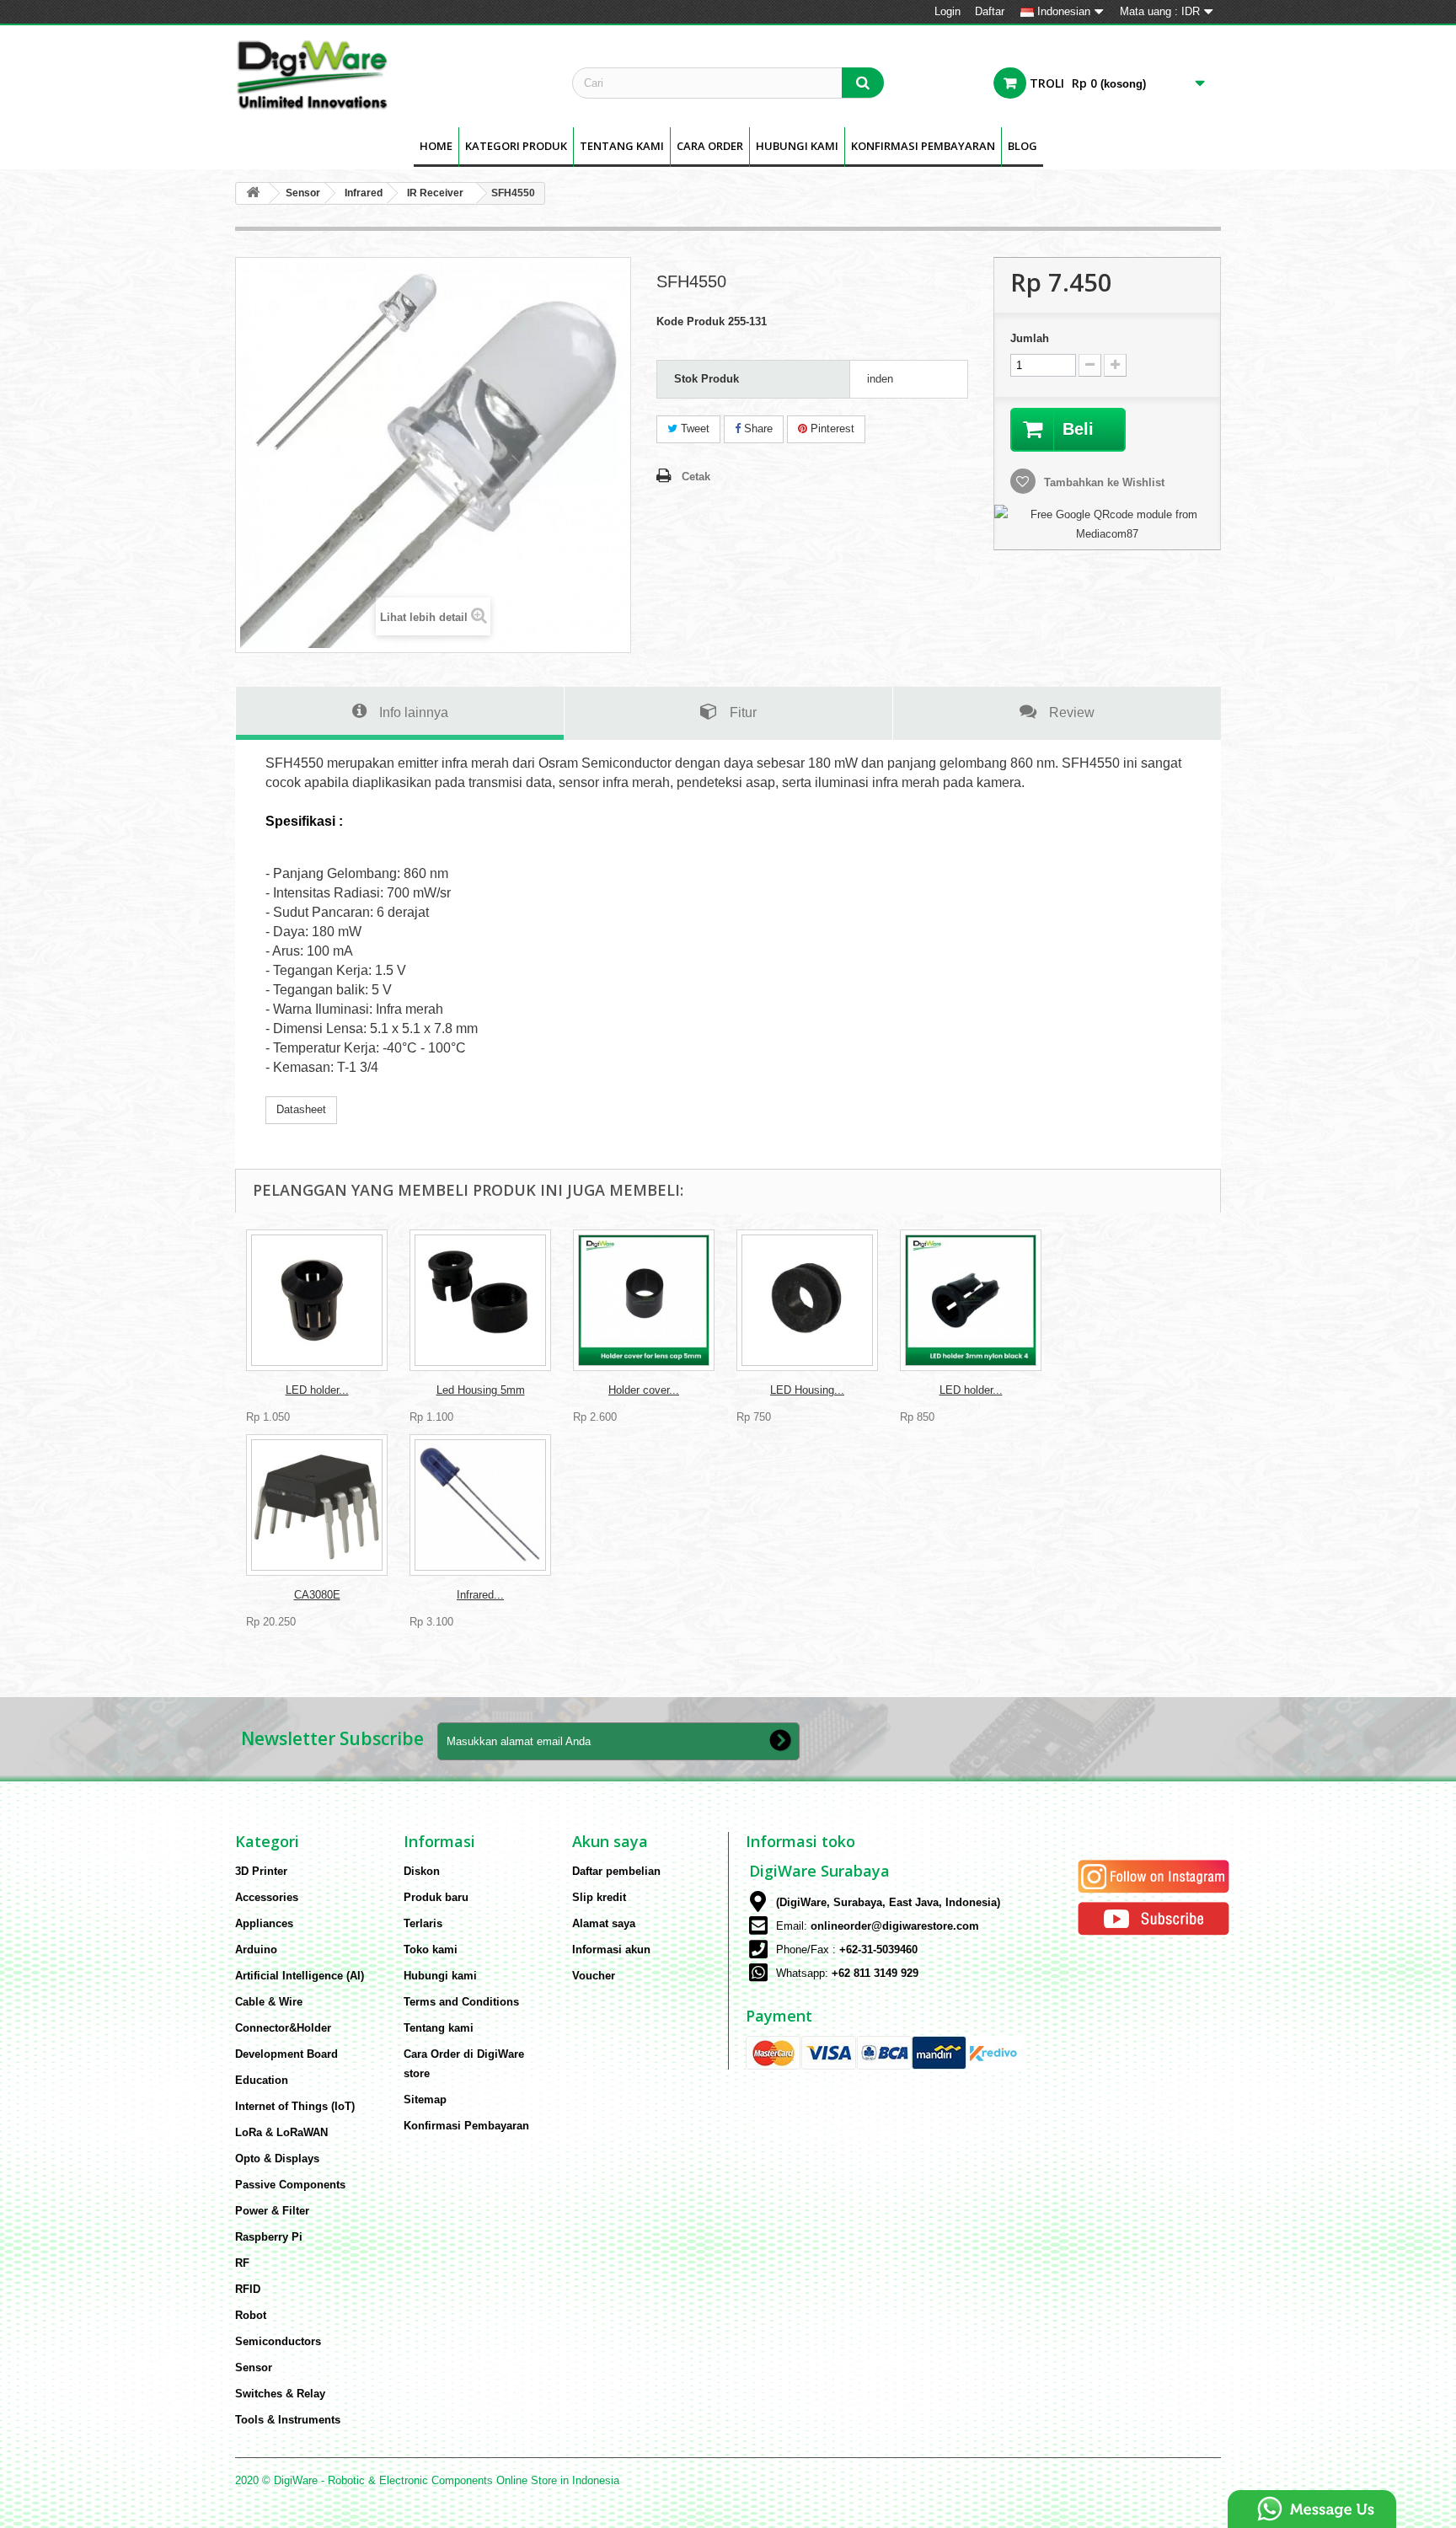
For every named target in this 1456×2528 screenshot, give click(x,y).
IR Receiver (435, 193)
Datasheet (301, 1109)
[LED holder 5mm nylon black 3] (317, 1300)
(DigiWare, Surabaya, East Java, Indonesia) (888, 1902)
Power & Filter (272, 2211)
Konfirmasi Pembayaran (923, 146)
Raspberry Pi (269, 2237)
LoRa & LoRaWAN (281, 2132)
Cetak (696, 477)
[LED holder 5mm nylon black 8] (971, 1300)
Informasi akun (611, 1950)
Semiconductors (278, 2341)
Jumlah (1030, 338)
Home (436, 146)
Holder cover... (644, 1390)
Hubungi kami (440, 1976)
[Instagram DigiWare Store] (1154, 1875)
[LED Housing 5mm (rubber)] (807, 1300)
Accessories (267, 1897)
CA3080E (317, 1595)
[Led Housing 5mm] (480, 1300)
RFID (248, 2289)
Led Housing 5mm (481, 1390)
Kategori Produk (516, 146)
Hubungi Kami (797, 146)
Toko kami (431, 1950)
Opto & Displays (277, 2158)
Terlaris (423, 1923)
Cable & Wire (269, 2002)
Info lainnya (414, 712)
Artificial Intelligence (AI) (300, 1976)
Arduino (256, 1950)
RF (242, 2263)
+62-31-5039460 (878, 1950)
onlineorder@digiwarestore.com (895, 1926)
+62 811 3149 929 (875, 1973)
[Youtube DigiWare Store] (1154, 1917)
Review (1072, 712)
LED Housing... (807, 1390)
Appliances (264, 1923)
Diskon (422, 1871)
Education (262, 2080)
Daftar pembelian (616, 1871)
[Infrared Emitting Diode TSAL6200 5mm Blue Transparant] (480, 1505)
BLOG (1022, 146)
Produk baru (436, 1897)
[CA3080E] (317, 1505)
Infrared (364, 193)
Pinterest (831, 428)
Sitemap (425, 2100)
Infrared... (480, 1595)
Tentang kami (622, 146)
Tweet (693, 428)
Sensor (303, 193)
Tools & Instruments (288, 2420)
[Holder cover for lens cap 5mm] (644, 1300)
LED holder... (317, 1390)
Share (757, 428)
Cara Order (710, 146)
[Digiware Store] (391, 74)
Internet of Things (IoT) (295, 2106)
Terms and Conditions (461, 2002)
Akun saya (610, 1841)
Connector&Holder (283, 2028)
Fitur (743, 712)
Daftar (990, 11)
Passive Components (290, 2185)
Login (947, 11)
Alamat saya (604, 1923)
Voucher (594, 1976)
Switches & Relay (280, 2394)
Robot (251, 2315)
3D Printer (261, 1871)
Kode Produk (691, 321)
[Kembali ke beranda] (253, 193)
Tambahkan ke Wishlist (1103, 482)
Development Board (286, 2054)
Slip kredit (599, 1897)
